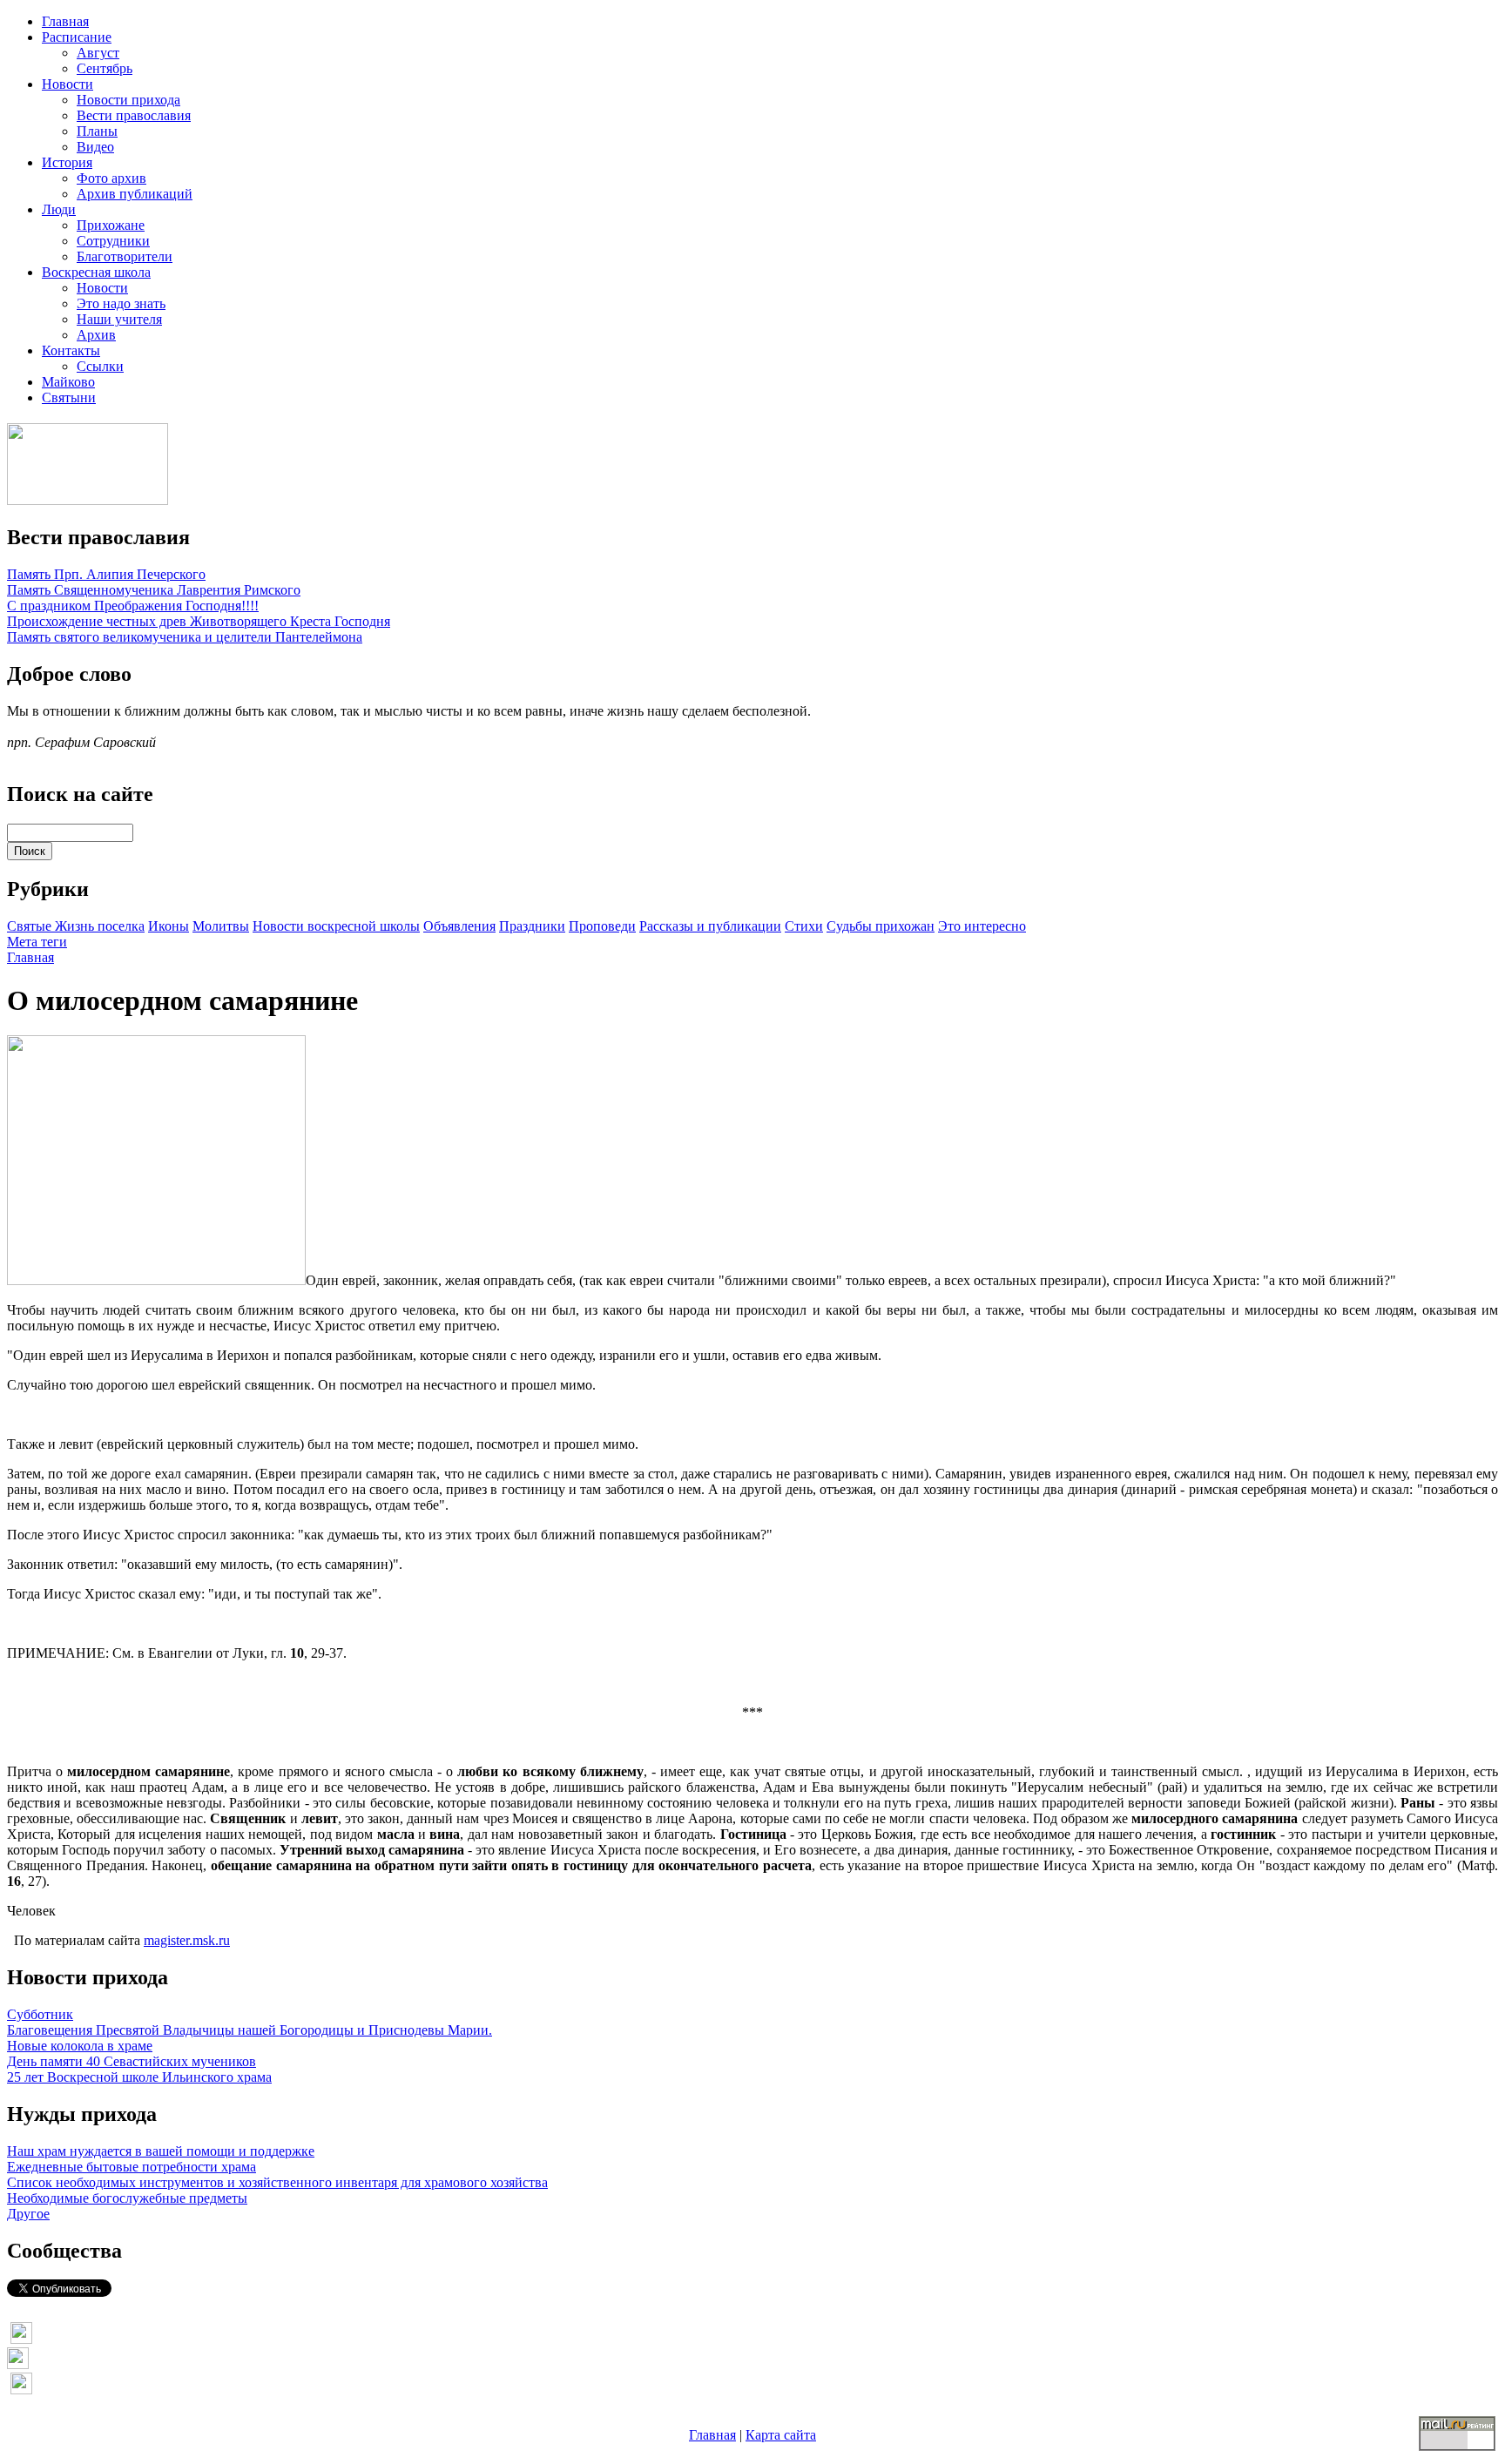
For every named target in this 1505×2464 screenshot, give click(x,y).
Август (98, 53)
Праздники (532, 926)
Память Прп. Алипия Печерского (106, 574)
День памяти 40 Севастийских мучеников (132, 2061)
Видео (95, 147)
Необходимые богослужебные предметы (127, 2198)
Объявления (459, 926)
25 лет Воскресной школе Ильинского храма (139, 2077)
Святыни (69, 397)
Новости (67, 84)
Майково (68, 382)
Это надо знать (121, 303)
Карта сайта (781, 2435)
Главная (65, 21)
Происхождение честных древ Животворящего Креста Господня (199, 621)
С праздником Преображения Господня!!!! (133, 606)
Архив (96, 335)
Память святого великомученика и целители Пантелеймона (185, 637)
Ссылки (100, 366)
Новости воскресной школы (336, 926)
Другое (28, 2214)
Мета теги (37, 942)
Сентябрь (105, 68)
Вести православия (134, 115)
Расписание (77, 37)
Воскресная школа (96, 272)
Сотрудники (113, 241)
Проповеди (602, 926)
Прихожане (111, 225)
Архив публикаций (135, 194)
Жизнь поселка (100, 926)
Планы (97, 131)
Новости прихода (128, 100)
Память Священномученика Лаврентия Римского (154, 590)
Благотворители (125, 256)
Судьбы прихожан (881, 926)
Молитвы (221, 926)
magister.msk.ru (187, 1940)
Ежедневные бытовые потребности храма (132, 2167)
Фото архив (111, 178)
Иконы (169, 926)
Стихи (804, 926)
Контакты (71, 350)
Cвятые (31, 926)
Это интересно (982, 926)
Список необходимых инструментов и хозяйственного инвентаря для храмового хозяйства (277, 2182)
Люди (59, 209)
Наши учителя (119, 319)
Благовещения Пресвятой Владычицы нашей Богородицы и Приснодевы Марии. (250, 2030)
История (67, 162)
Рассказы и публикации (710, 926)
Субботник (40, 2014)
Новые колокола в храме (80, 2046)
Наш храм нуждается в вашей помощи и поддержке (161, 2151)
